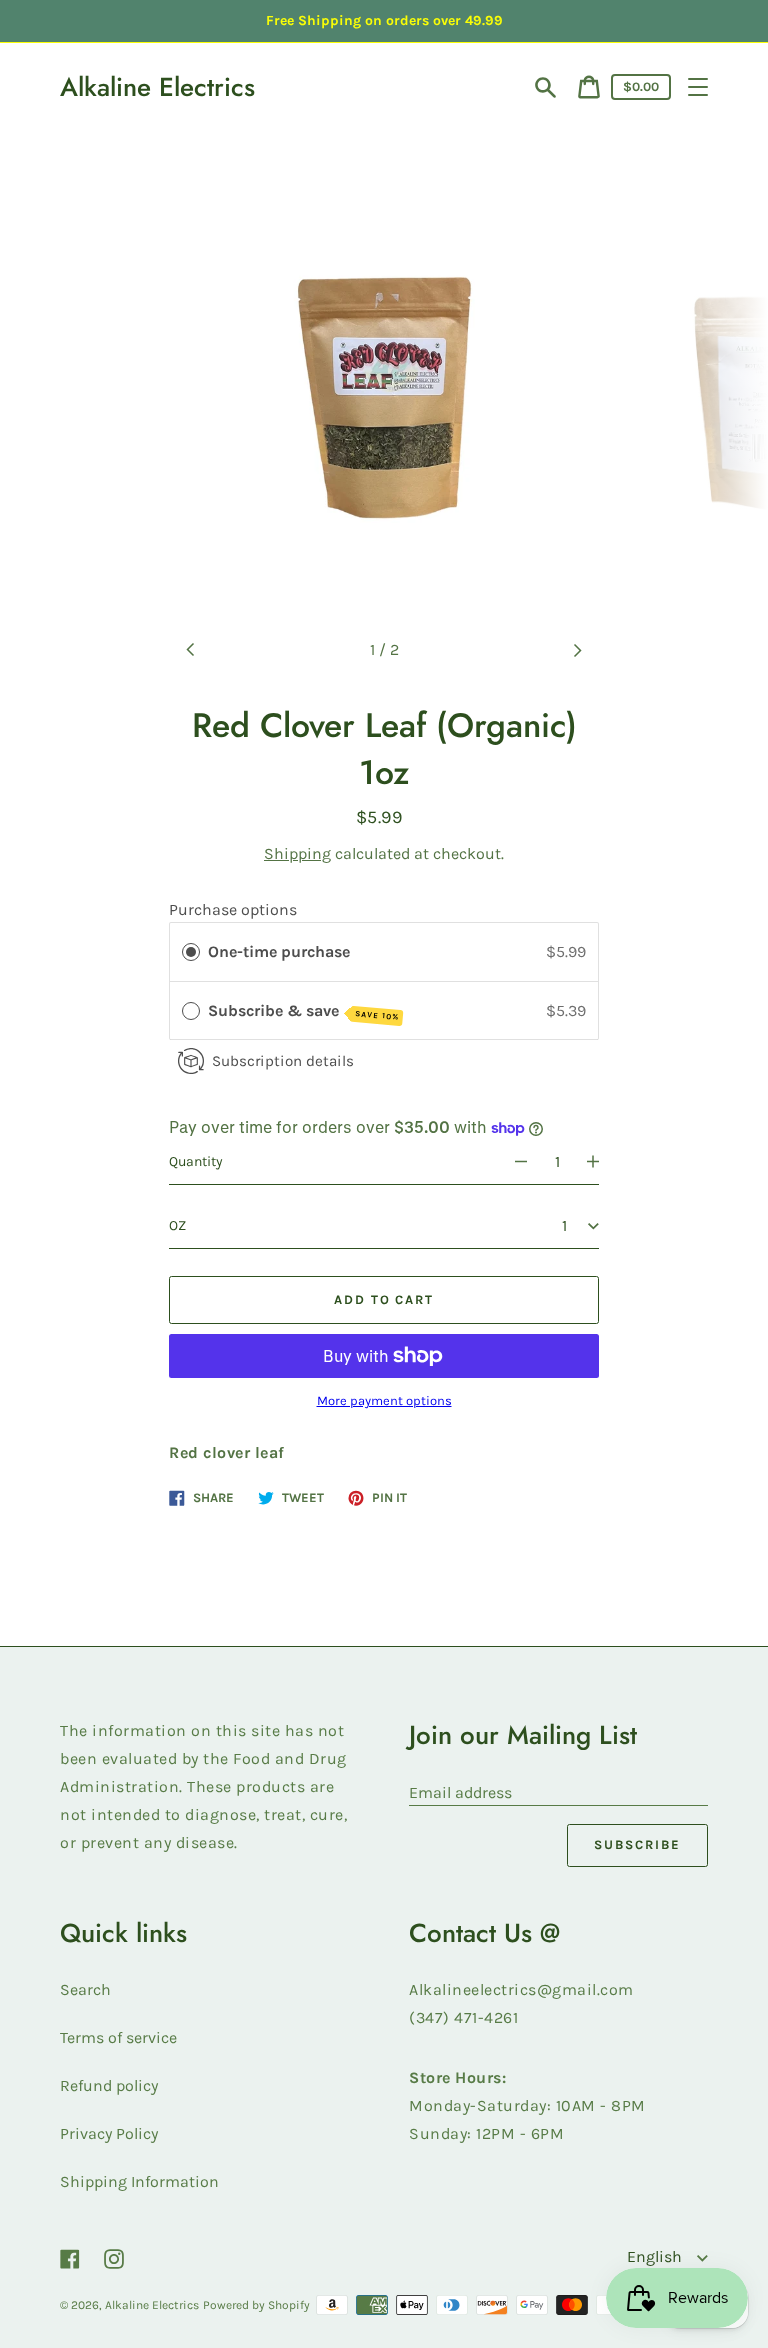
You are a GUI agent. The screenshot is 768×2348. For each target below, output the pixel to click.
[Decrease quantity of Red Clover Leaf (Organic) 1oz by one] (512, 1162)
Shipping (297, 853)
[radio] (191, 952)
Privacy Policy (109, 2133)
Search (85, 1989)
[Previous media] (191, 650)
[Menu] (698, 87)
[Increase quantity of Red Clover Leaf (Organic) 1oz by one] (602, 1162)
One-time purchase (279, 951)
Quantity (196, 1161)
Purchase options (233, 909)
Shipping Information (139, 2181)
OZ (177, 1225)
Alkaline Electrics (157, 87)
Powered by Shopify (256, 2305)
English (656, 2256)
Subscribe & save (303, 1011)
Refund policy (109, 2085)
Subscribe (637, 1844)
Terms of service (118, 2037)
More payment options (384, 1401)
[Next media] (577, 650)
